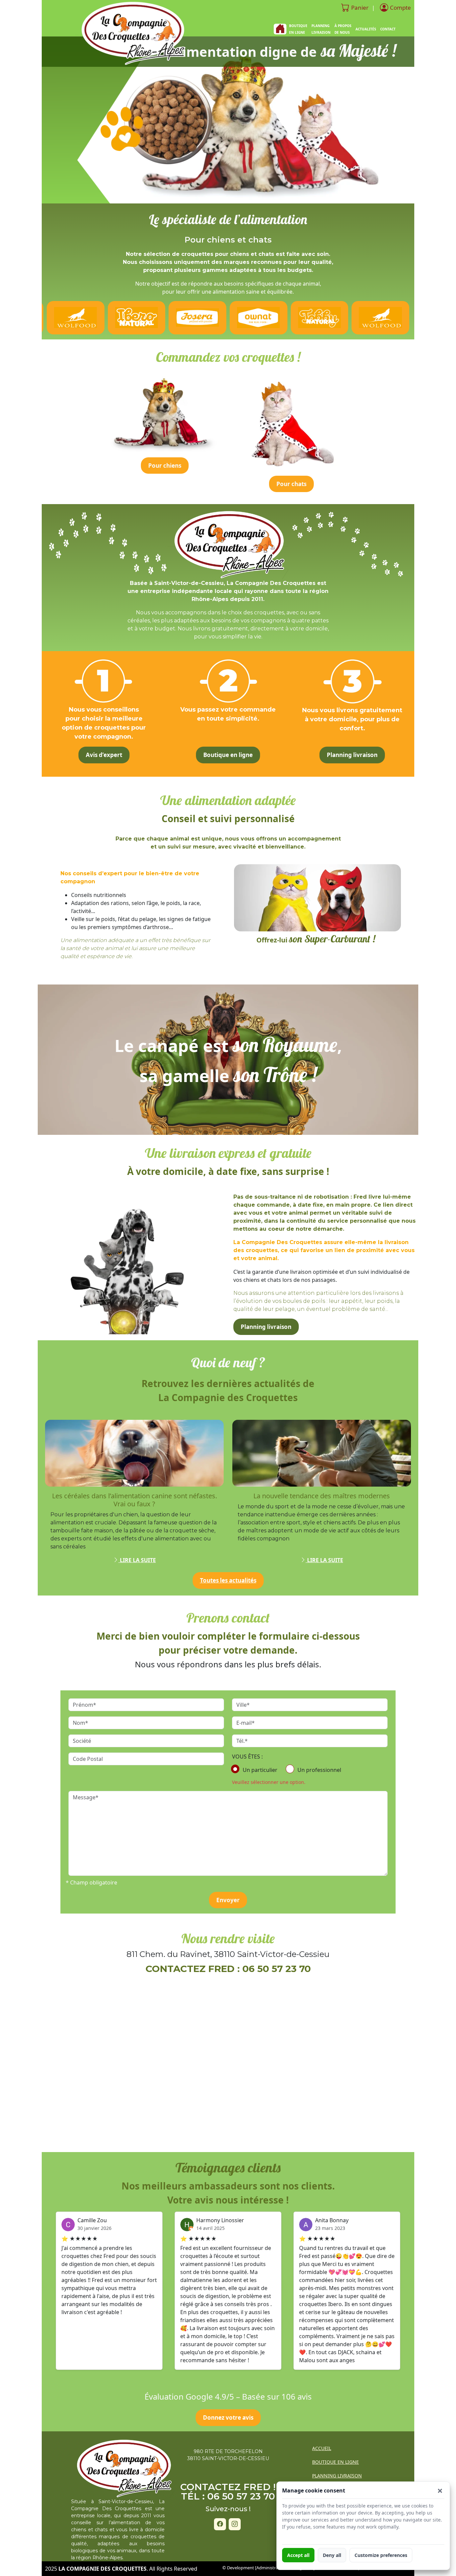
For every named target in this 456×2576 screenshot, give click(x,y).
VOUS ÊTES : (247, 1757)
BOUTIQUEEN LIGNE (298, 29)
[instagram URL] (235, 2524)
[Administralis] (269, 2568)
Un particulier (260, 1770)
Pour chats (291, 484)
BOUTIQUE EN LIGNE (335, 2462)
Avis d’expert (104, 755)
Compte (400, 8)
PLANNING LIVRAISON (321, 29)
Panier (360, 8)
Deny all (332, 2555)
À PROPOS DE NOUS (343, 29)
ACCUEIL (322, 2448)
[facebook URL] (220, 2524)
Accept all (298, 2555)
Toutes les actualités (228, 1580)
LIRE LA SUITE (137, 1560)
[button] (440, 2491)
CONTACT (388, 29)
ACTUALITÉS (366, 29)
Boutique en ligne (228, 755)
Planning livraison (352, 755)
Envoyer (228, 1900)
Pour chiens (165, 466)
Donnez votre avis (228, 2417)
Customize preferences (381, 2555)
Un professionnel (319, 1770)
